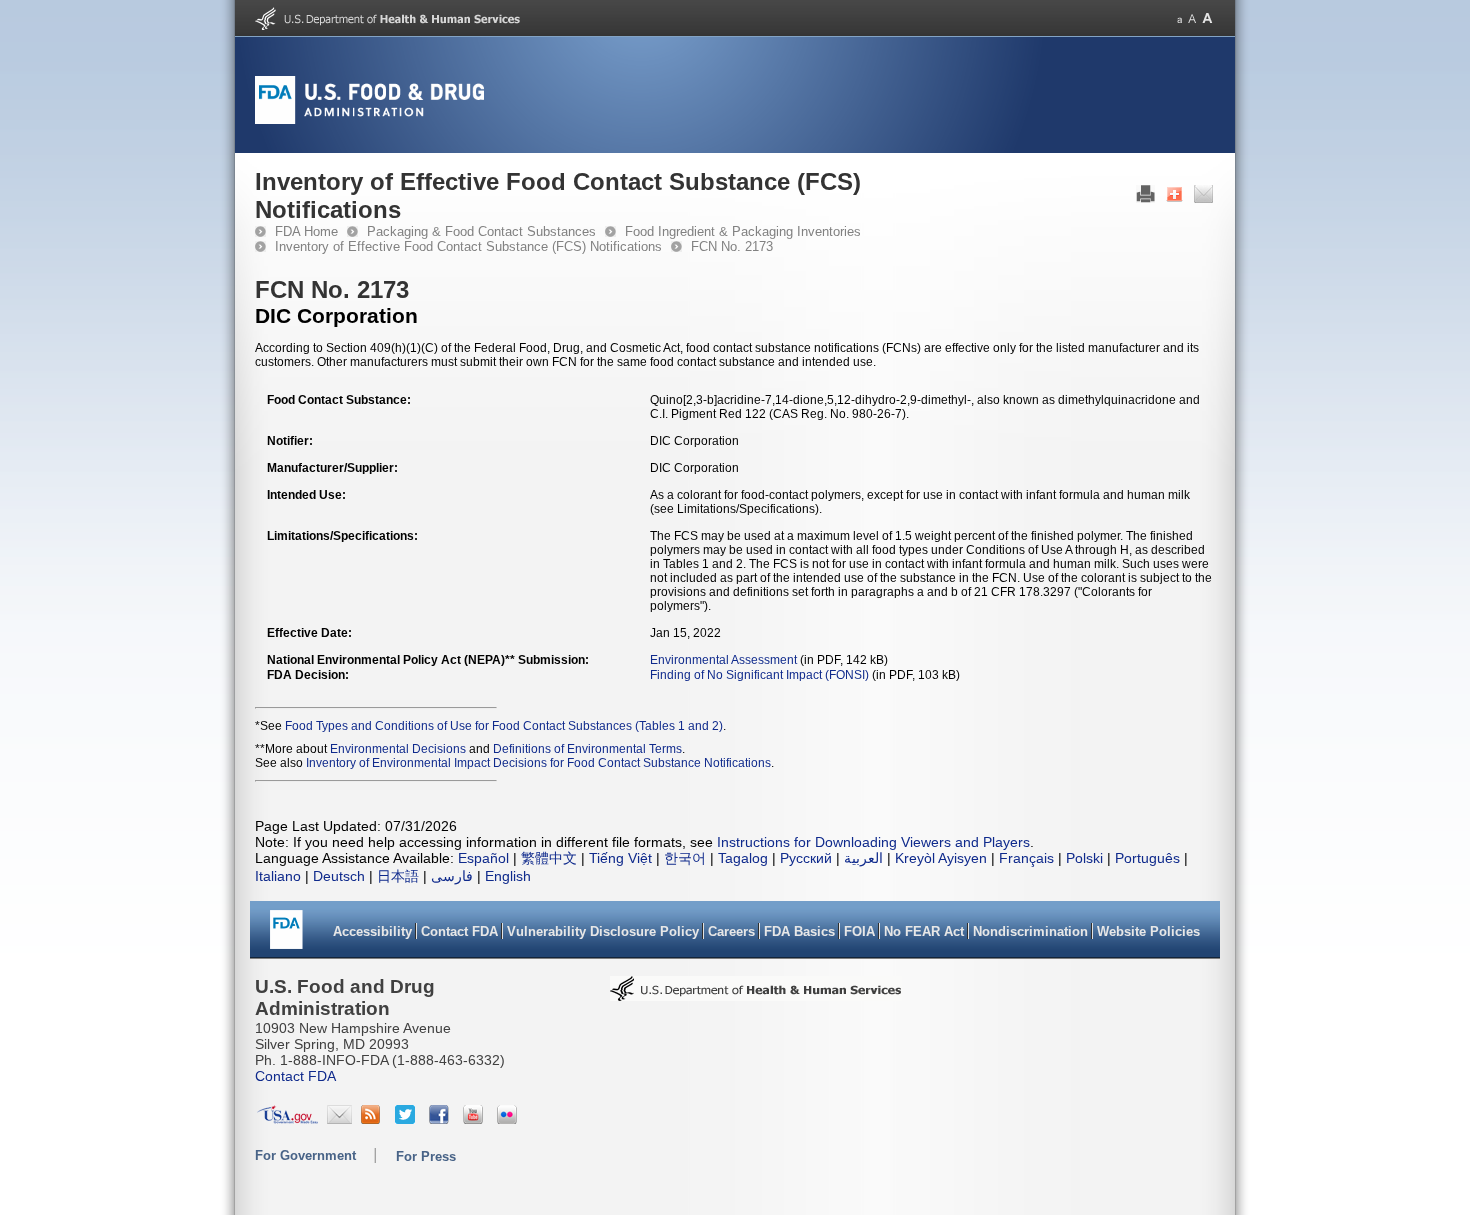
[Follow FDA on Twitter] (407, 1119)
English (508, 876)
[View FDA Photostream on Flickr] (509, 1119)
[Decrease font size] (1179, 18)
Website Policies (1148, 931)
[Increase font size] (1207, 18)
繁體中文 (549, 858)
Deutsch (339, 876)
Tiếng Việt (620, 858)
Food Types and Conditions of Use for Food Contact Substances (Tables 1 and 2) (504, 726)
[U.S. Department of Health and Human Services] (387, 26)
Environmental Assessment (723, 660)
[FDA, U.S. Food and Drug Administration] (369, 120)
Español (483, 858)
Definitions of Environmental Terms (587, 749)
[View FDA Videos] (475, 1119)
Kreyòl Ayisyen (941, 858)
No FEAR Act (924, 931)
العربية (863, 858)
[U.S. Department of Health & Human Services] (756, 995)
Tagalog (743, 858)
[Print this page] (1145, 199)
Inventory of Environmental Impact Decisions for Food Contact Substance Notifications (538, 763)
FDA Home (306, 231)
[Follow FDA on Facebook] (441, 1119)
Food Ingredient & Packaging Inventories (743, 231)
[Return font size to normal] (1192, 18)
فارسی (452, 876)
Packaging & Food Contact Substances (481, 231)
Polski (1084, 858)
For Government (305, 1155)
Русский (806, 858)
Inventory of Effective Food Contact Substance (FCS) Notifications (468, 246)
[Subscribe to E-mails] (339, 1119)
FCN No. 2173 (732, 246)
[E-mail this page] (1203, 199)
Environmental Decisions (398, 749)
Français (1026, 858)
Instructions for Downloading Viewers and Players (873, 842)
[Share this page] (1174, 199)
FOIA (859, 931)
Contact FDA (459, 931)
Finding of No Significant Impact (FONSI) (759, 675)
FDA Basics (799, 931)
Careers (731, 931)
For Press (426, 1156)
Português (1147, 858)
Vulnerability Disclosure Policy (603, 931)
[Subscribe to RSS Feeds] (373, 1119)
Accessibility (372, 931)
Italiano (278, 876)
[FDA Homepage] (286, 936)
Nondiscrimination (1030, 931)
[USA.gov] (287, 1119)
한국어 (685, 858)
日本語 (398, 876)
